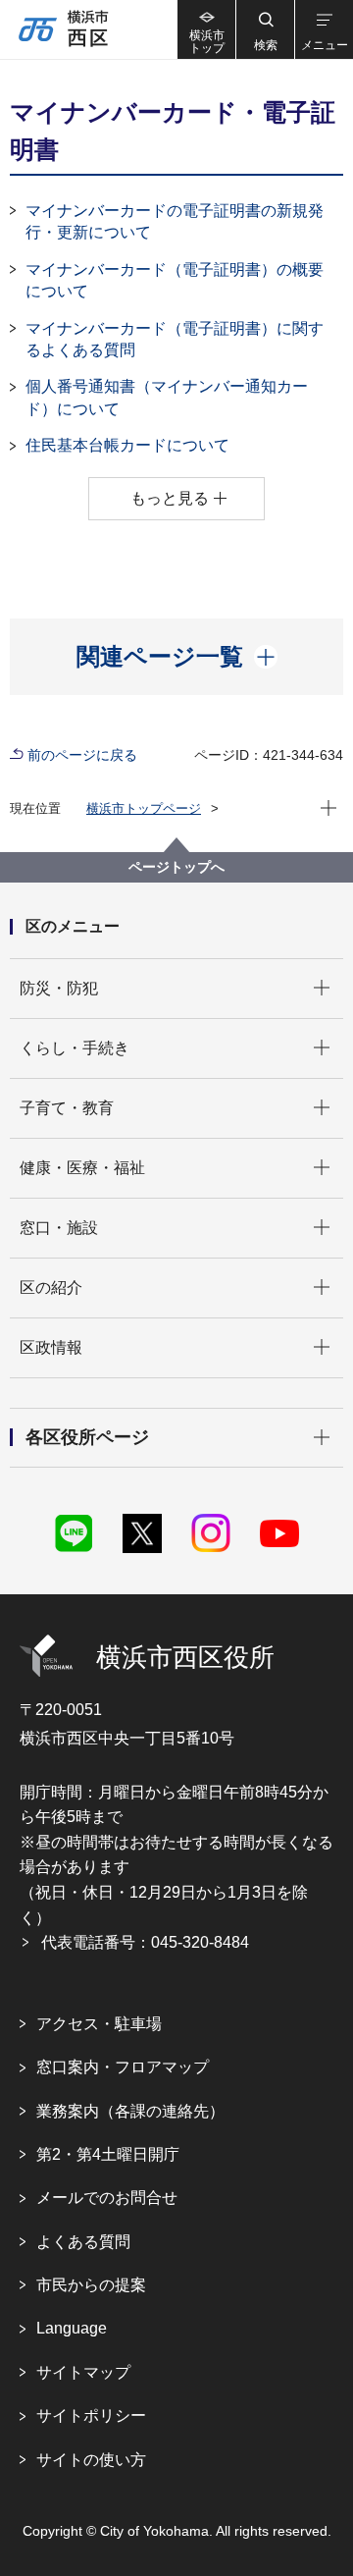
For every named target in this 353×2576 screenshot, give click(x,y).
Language (72, 2328)
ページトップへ (176, 867)
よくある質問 (83, 2242)
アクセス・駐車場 (99, 2024)
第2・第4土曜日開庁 (108, 2154)
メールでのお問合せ (107, 2198)
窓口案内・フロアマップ (123, 2067)
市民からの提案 (91, 2285)
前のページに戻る (82, 755)
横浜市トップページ (144, 808)
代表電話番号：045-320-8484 (145, 1942)
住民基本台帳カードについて (127, 445)
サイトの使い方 (91, 2460)
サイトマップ (83, 2372)
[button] (265, 29)
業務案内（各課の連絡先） (130, 2111)
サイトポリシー (91, 2415)
